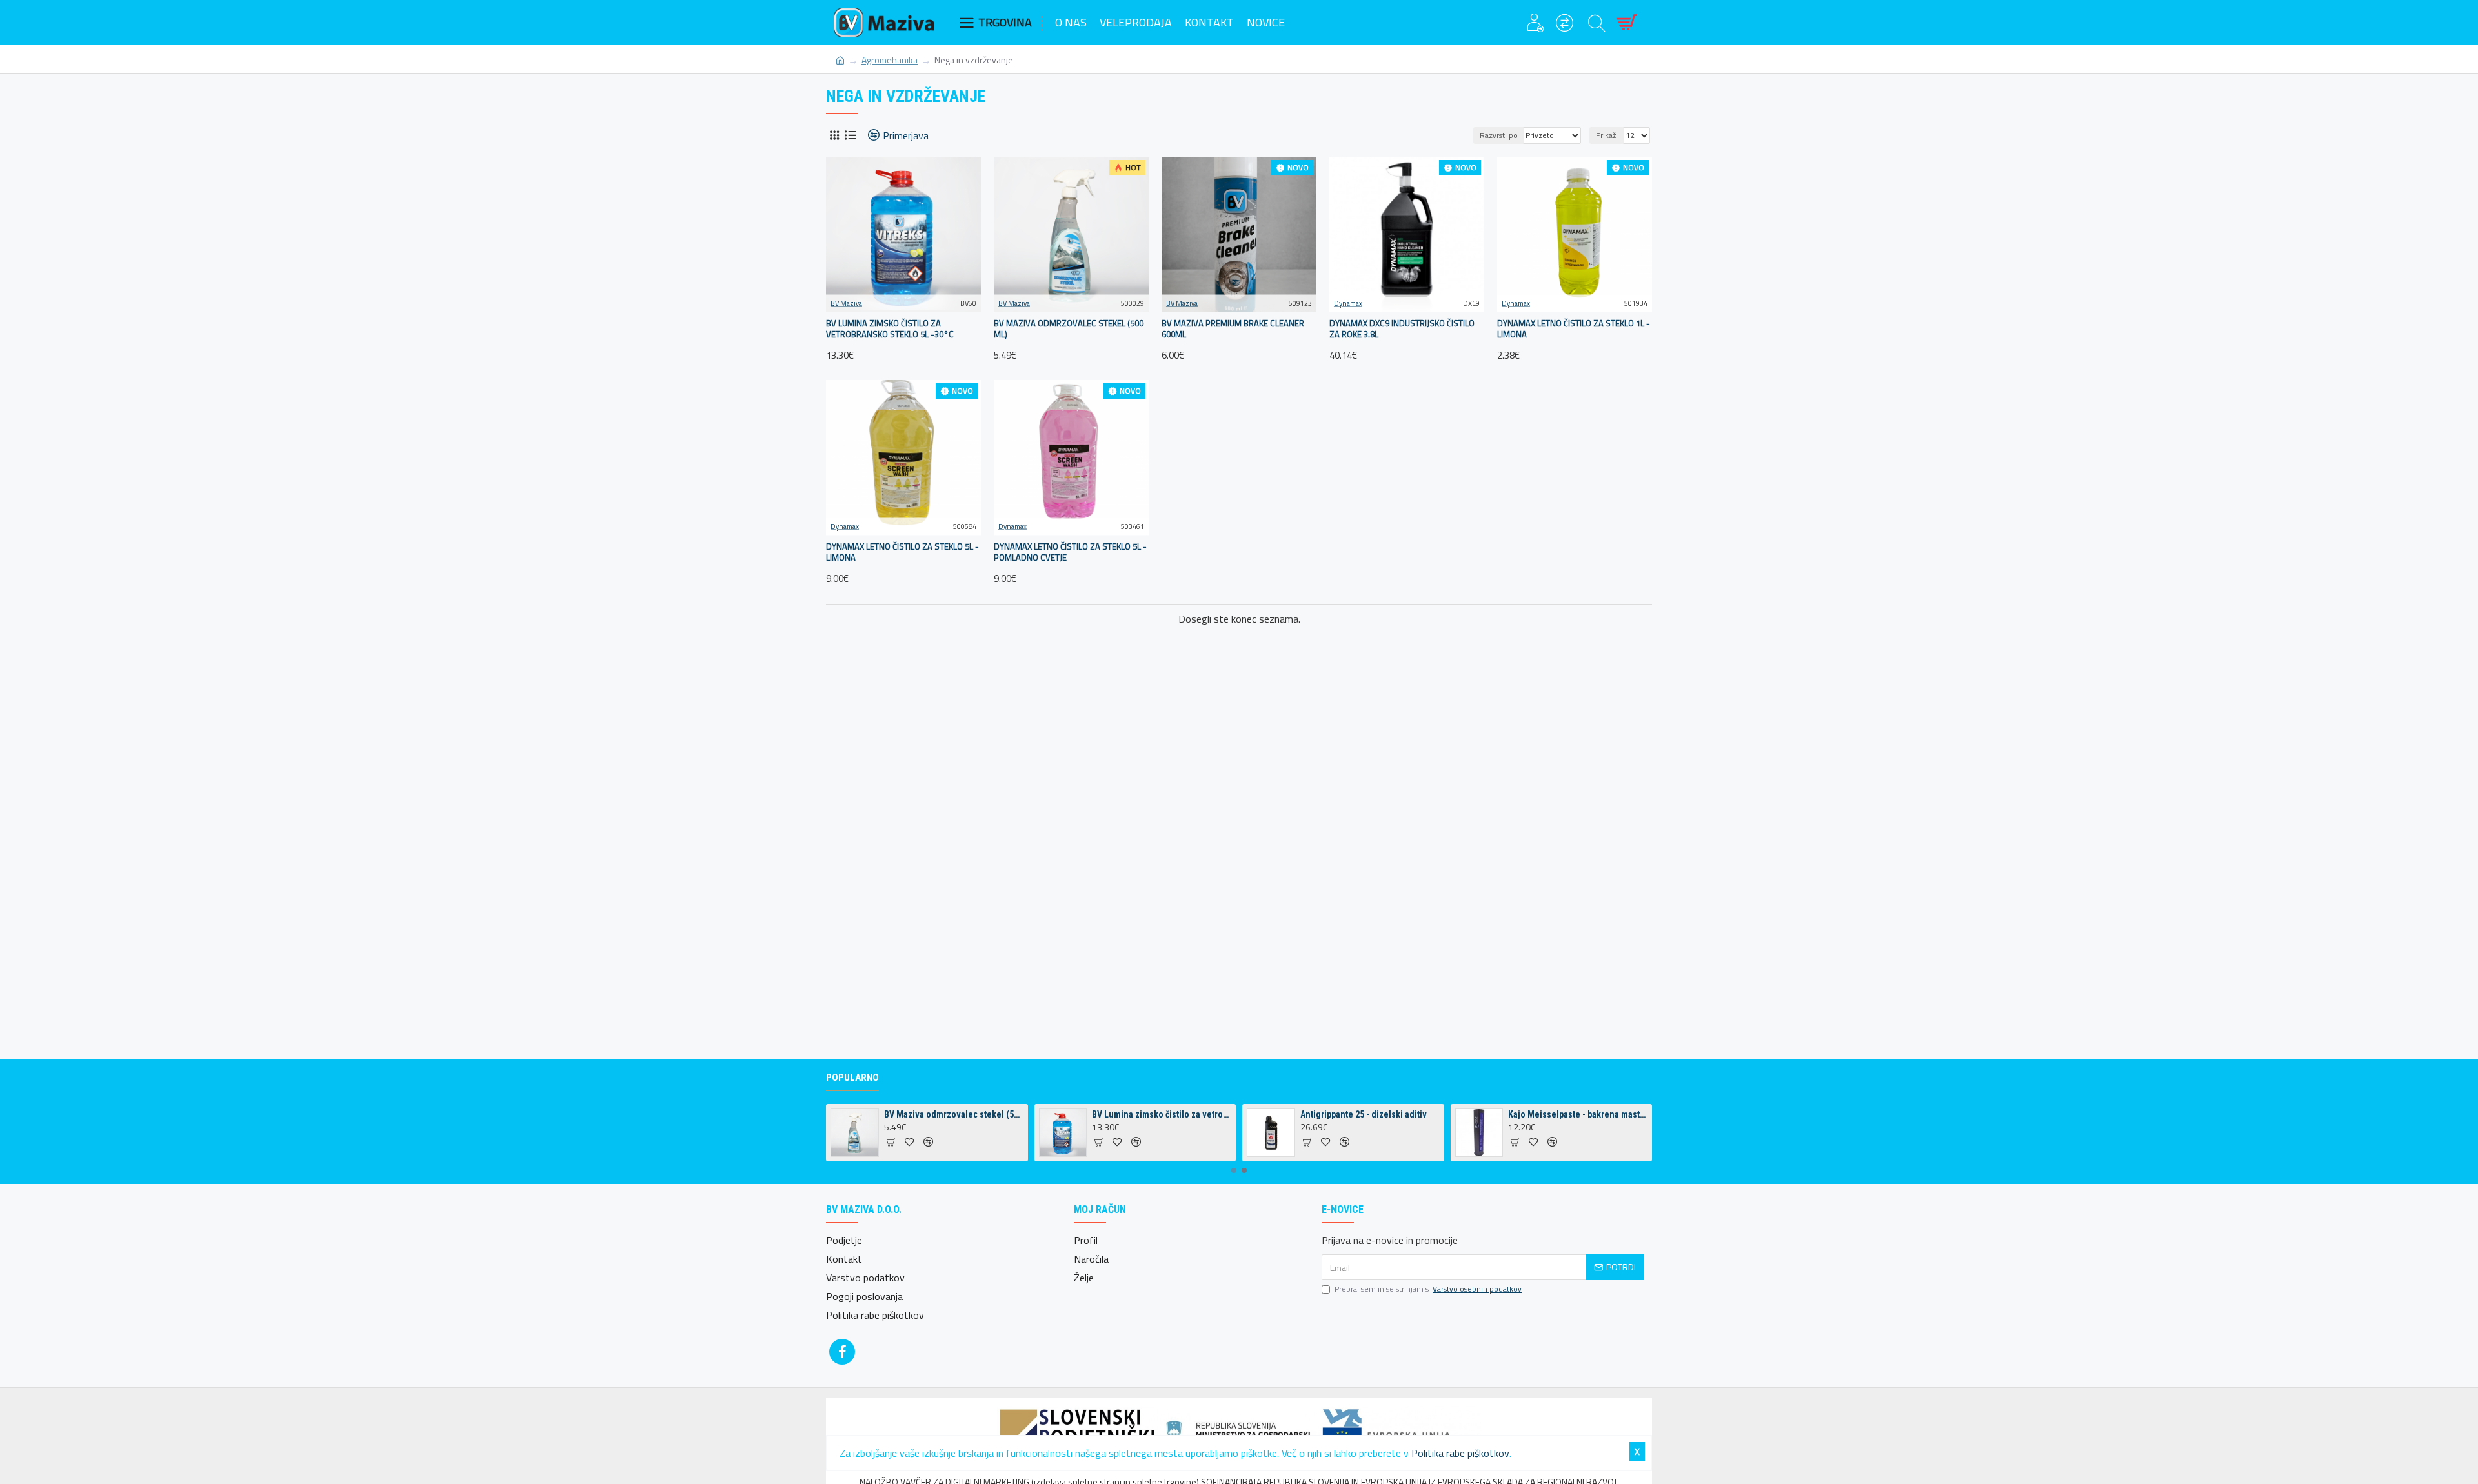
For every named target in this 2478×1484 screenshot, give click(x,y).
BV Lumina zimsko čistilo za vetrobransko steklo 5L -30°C (890, 329)
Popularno (852, 1078)
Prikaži (1607, 135)
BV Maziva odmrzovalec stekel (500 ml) (1069, 329)
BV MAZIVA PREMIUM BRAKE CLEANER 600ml (1233, 329)
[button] (1234, 1170)
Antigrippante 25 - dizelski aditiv (1364, 1114)
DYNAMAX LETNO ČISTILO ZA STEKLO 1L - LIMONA (1574, 329)
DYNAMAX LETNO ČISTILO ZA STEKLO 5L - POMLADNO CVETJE (1070, 552)
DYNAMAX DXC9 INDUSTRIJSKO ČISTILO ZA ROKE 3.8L (1402, 329)
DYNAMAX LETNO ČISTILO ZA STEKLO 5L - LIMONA (902, 552)
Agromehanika (890, 60)
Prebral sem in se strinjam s (1428, 1289)
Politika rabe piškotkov (1460, 1453)
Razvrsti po (1499, 135)
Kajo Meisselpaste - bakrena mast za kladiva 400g (1578, 1114)
